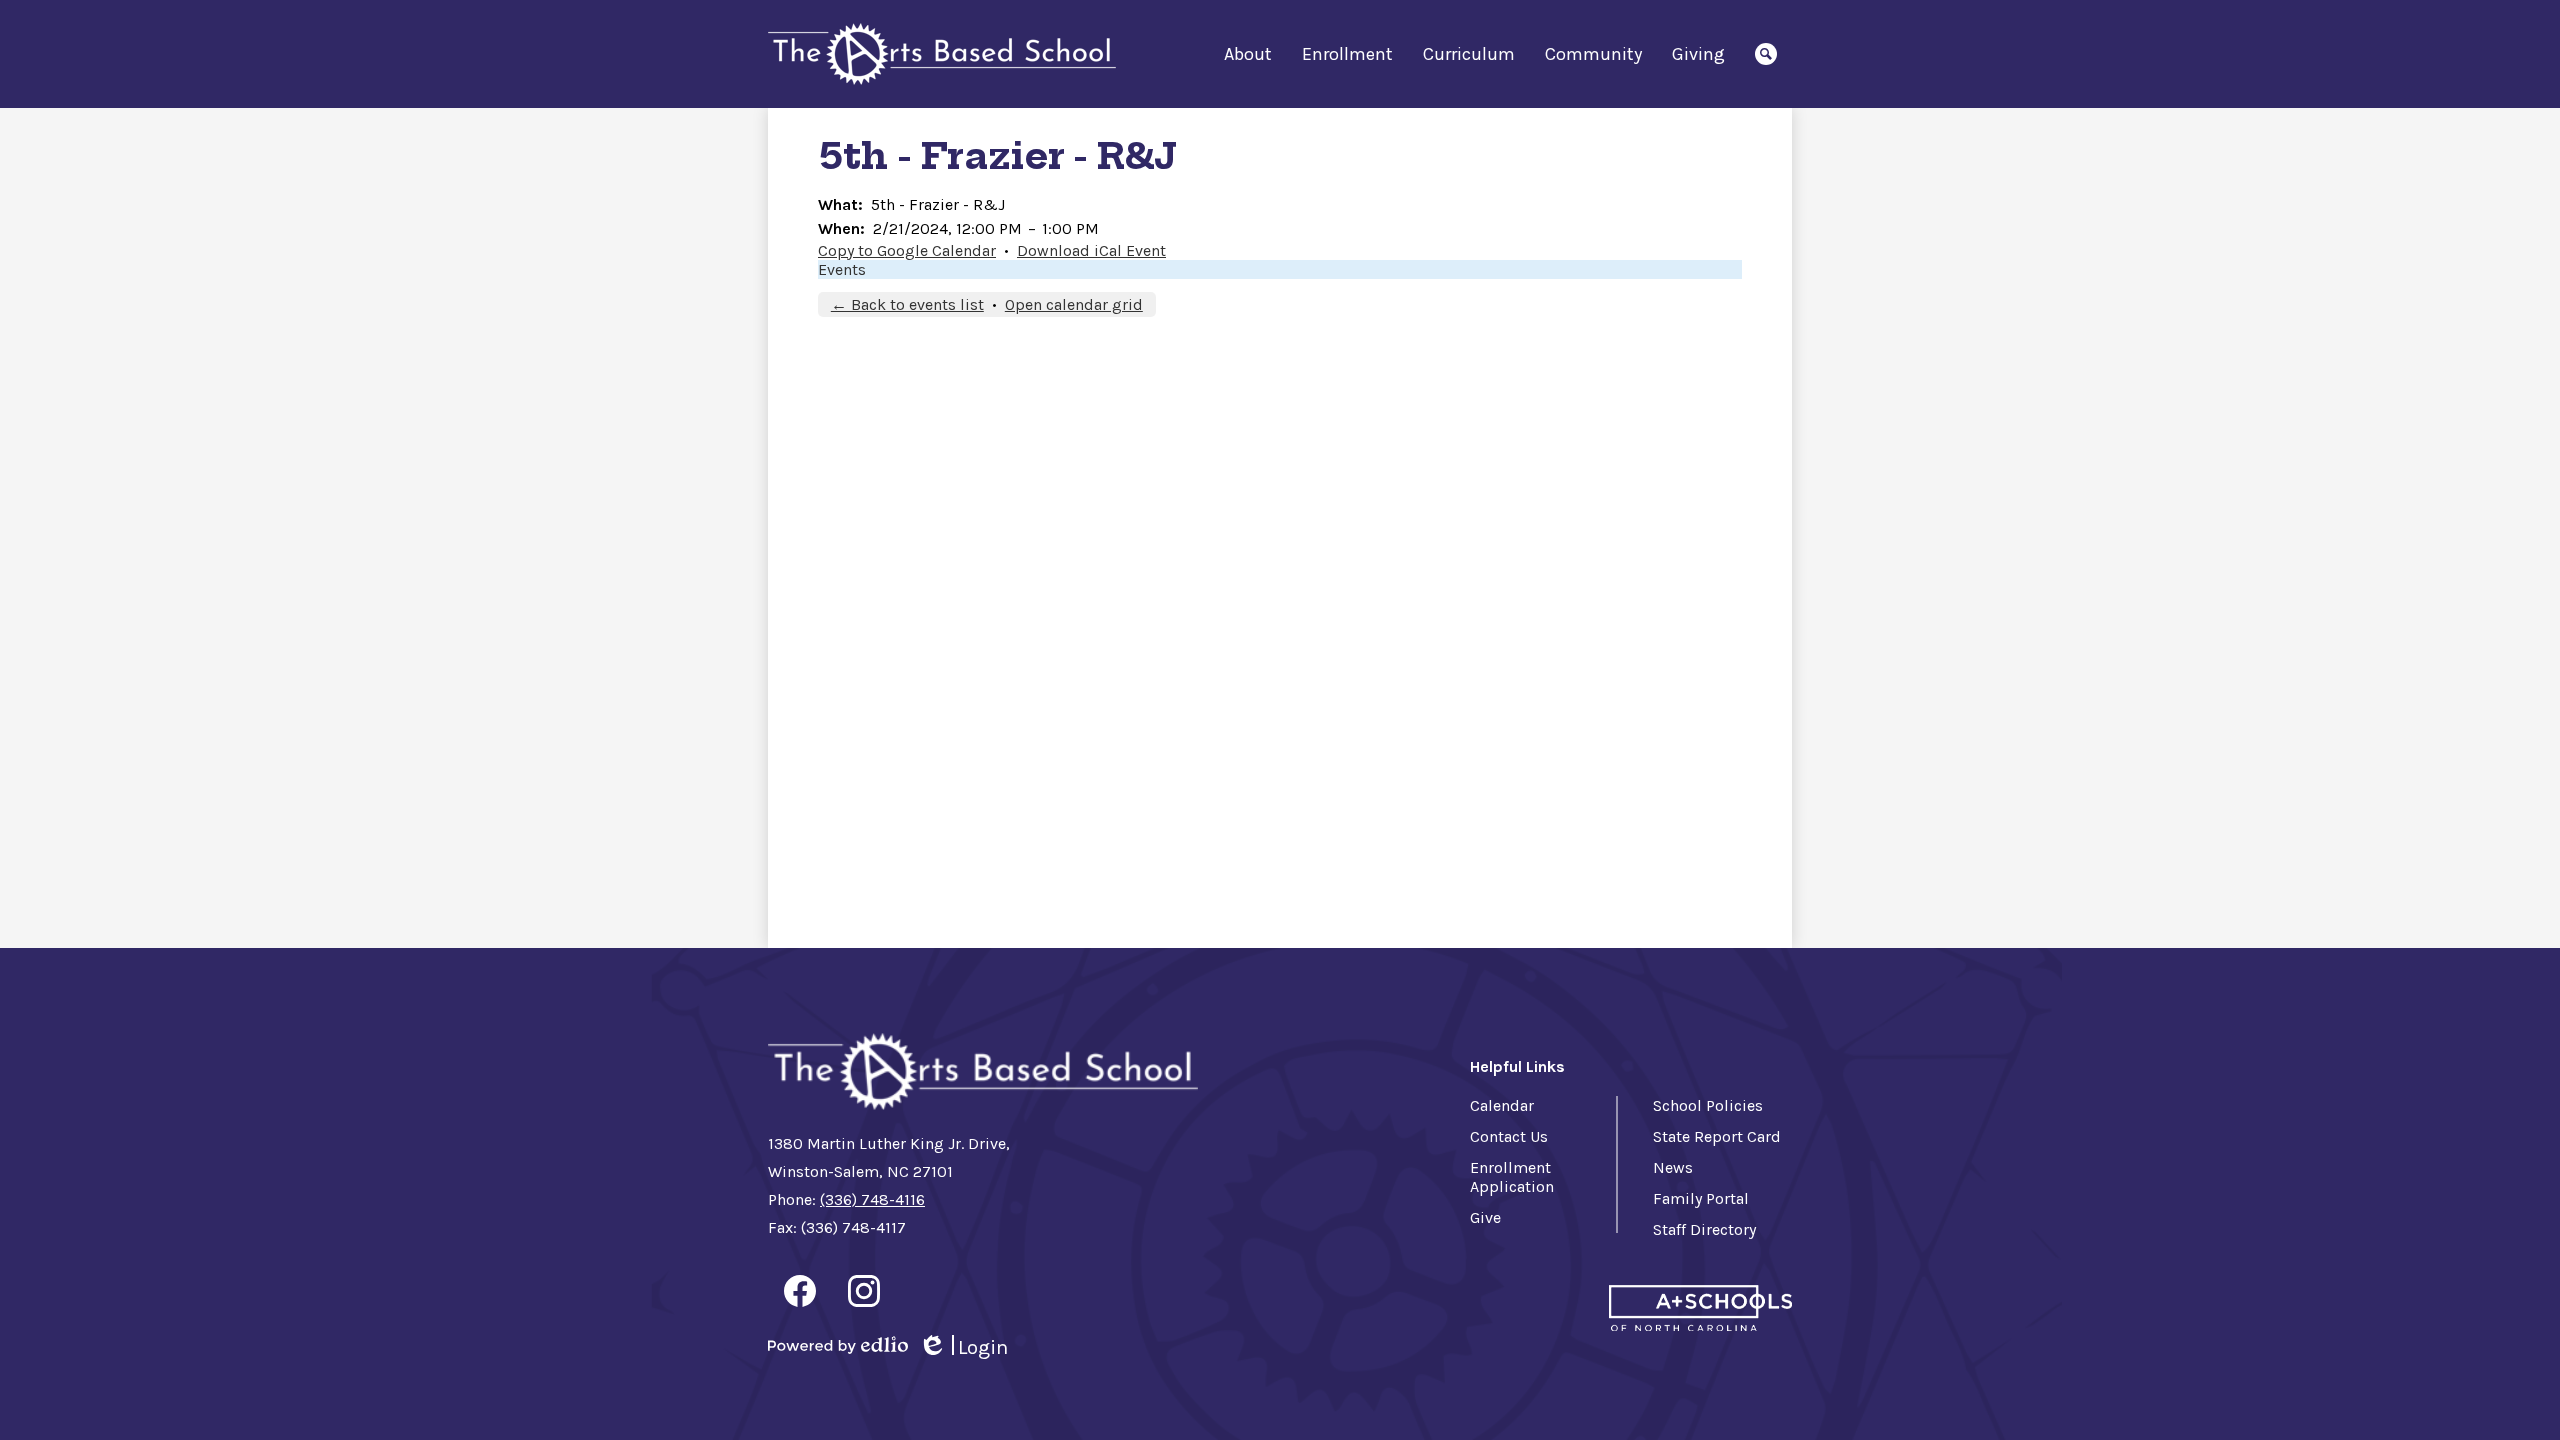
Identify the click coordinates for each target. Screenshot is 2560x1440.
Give (1485, 1217)
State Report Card (1717, 1136)
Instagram (864, 1291)
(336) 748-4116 (872, 1199)
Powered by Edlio (838, 1345)
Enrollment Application (1512, 1177)
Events (842, 269)
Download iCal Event (1091, 250)
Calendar (1502, 1105)
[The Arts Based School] (942, 54)
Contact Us (1509, 1136)
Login (963, 1348)
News (1673, 1167)
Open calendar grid (1074, 304)
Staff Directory (1704, 1229)
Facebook (800, 1291)
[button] (1248, 54)
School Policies (1708, 1105)
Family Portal (1701, 1198)
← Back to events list (907, 304)
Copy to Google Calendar (907, 250)
